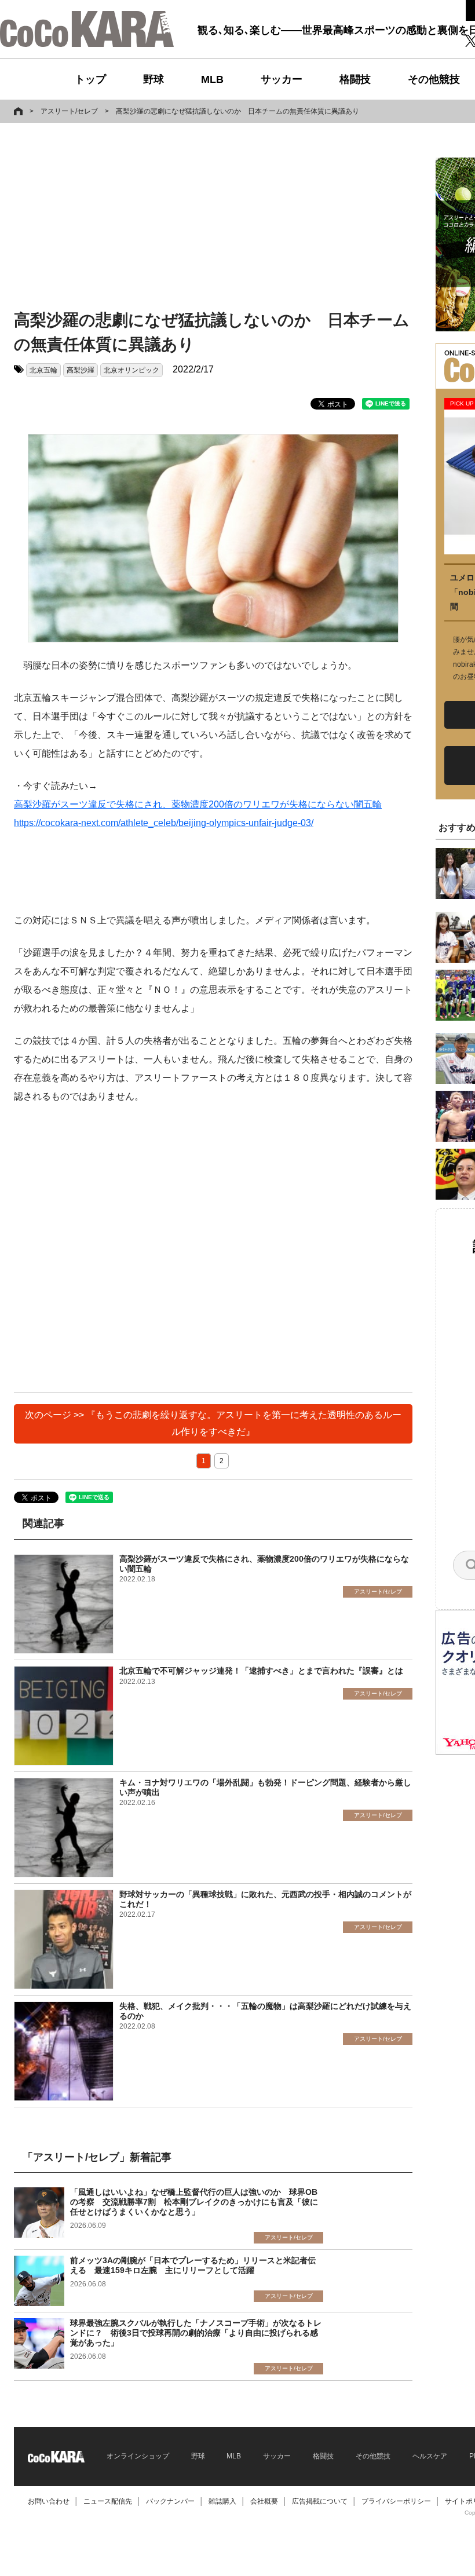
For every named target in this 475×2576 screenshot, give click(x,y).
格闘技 (355, 79)
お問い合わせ (49, 2501)
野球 (154, 79)
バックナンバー (170, 2501)
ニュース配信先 (108, 2501)
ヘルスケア (430, 2456)
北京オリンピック (131, 370)
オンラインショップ (138, 2456)
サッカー (282, 79)
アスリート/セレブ (69, 111)
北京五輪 (43, 370)
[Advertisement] (199, 218)
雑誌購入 (222, 2501)
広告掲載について (320, 2501)
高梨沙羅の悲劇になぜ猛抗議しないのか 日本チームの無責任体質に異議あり (237, 111)
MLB (212, 79)
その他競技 (434, 79)
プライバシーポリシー (396, 2501)
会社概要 (264, 2501)
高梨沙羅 (81, 370)
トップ (90, 79)
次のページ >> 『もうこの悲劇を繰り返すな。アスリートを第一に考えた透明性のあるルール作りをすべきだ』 (213, 1423)
